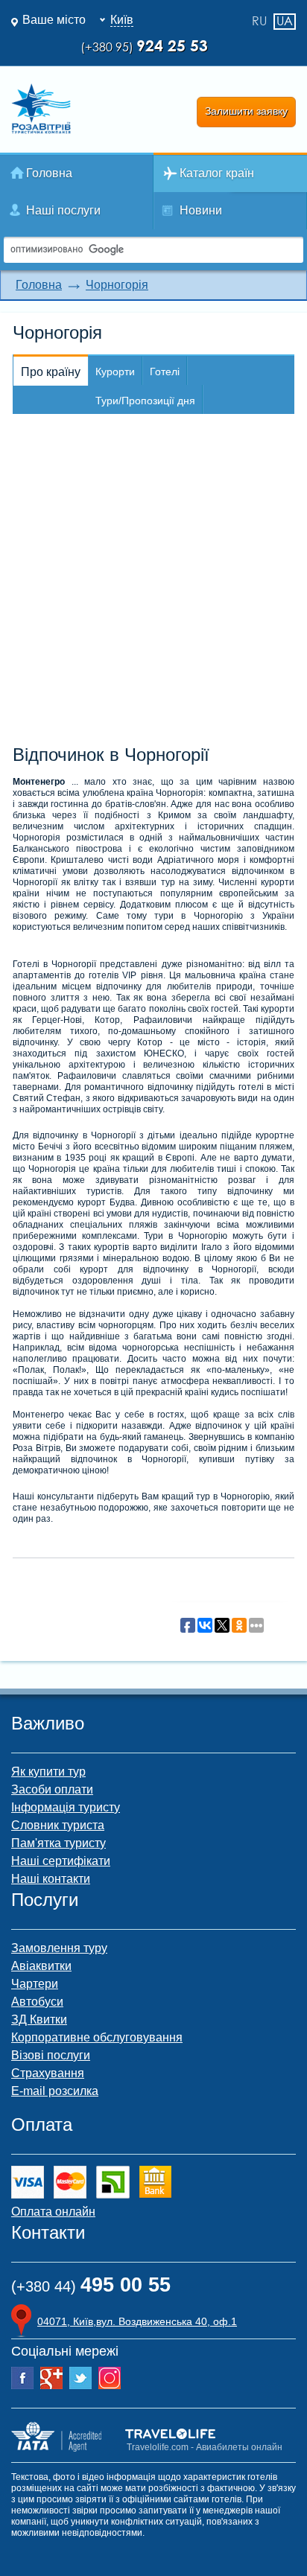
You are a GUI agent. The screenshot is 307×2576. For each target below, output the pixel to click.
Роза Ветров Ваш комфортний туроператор (41, 109)
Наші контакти (51, 1879)
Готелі (165, 372)
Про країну (51, 372)
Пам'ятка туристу (58, 1843)
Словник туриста (58, 1825)
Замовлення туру (59, 1948)
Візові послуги (51, 2055)
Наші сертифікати (61, 1861)
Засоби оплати (52, 1789)
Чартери (35, 1984)
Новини (201, 210)
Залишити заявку (246, 111)
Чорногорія (117, 285)
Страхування (48, 2073)
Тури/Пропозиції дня (145, 401)
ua (285, 21)
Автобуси (37, 2002)
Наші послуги (63, 210)
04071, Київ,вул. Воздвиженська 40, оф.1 (137, 2321)
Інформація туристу (66, 1807)
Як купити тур (48, 1772)
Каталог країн (217, 173)
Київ (122, 20)
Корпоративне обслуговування (97, 2037)
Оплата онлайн (53, 2212)
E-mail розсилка (55, 2091)
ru (259, 22)
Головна (49, 173)
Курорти (115, 372)
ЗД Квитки (39, 2019)
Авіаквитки (41, 1966)
